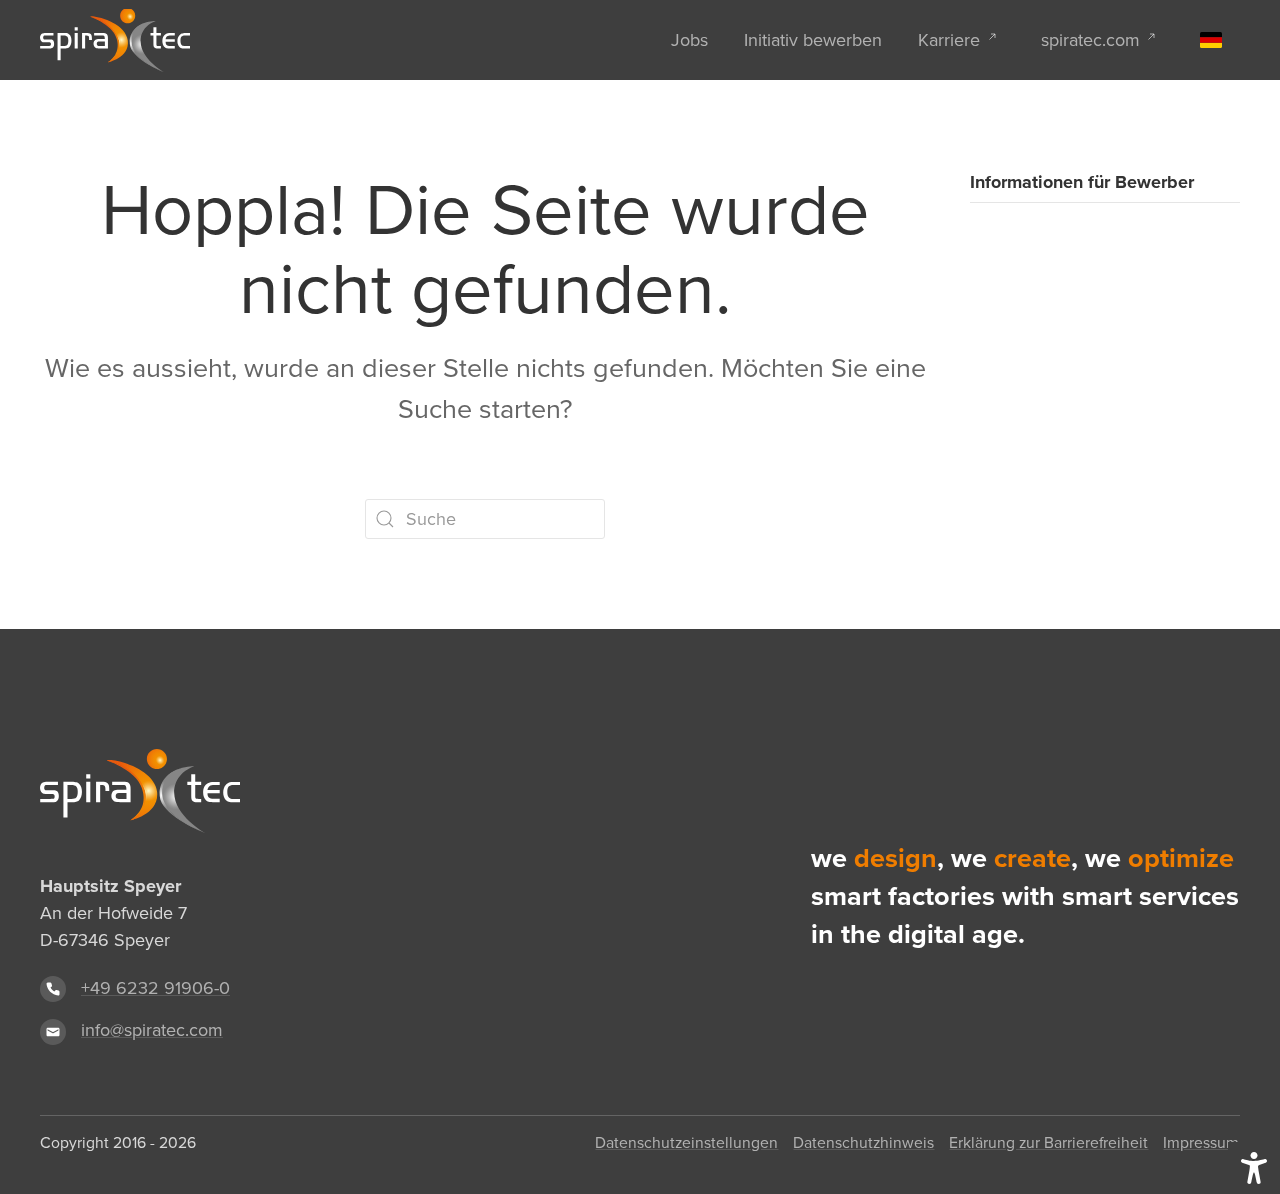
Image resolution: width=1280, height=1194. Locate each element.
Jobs (689, 40)
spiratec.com (1090, 40)
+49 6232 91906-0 (155, 988)
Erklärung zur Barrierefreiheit (1048, 1142)
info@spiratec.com (152, 1030)
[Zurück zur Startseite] (115, 40)
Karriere (949, 40)
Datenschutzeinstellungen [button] (686, 1142)
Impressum (1201, 1142)
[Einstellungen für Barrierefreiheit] (1254, 1168)
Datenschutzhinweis (863, 1142)
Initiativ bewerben (813, 40)
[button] (1211, 40)
